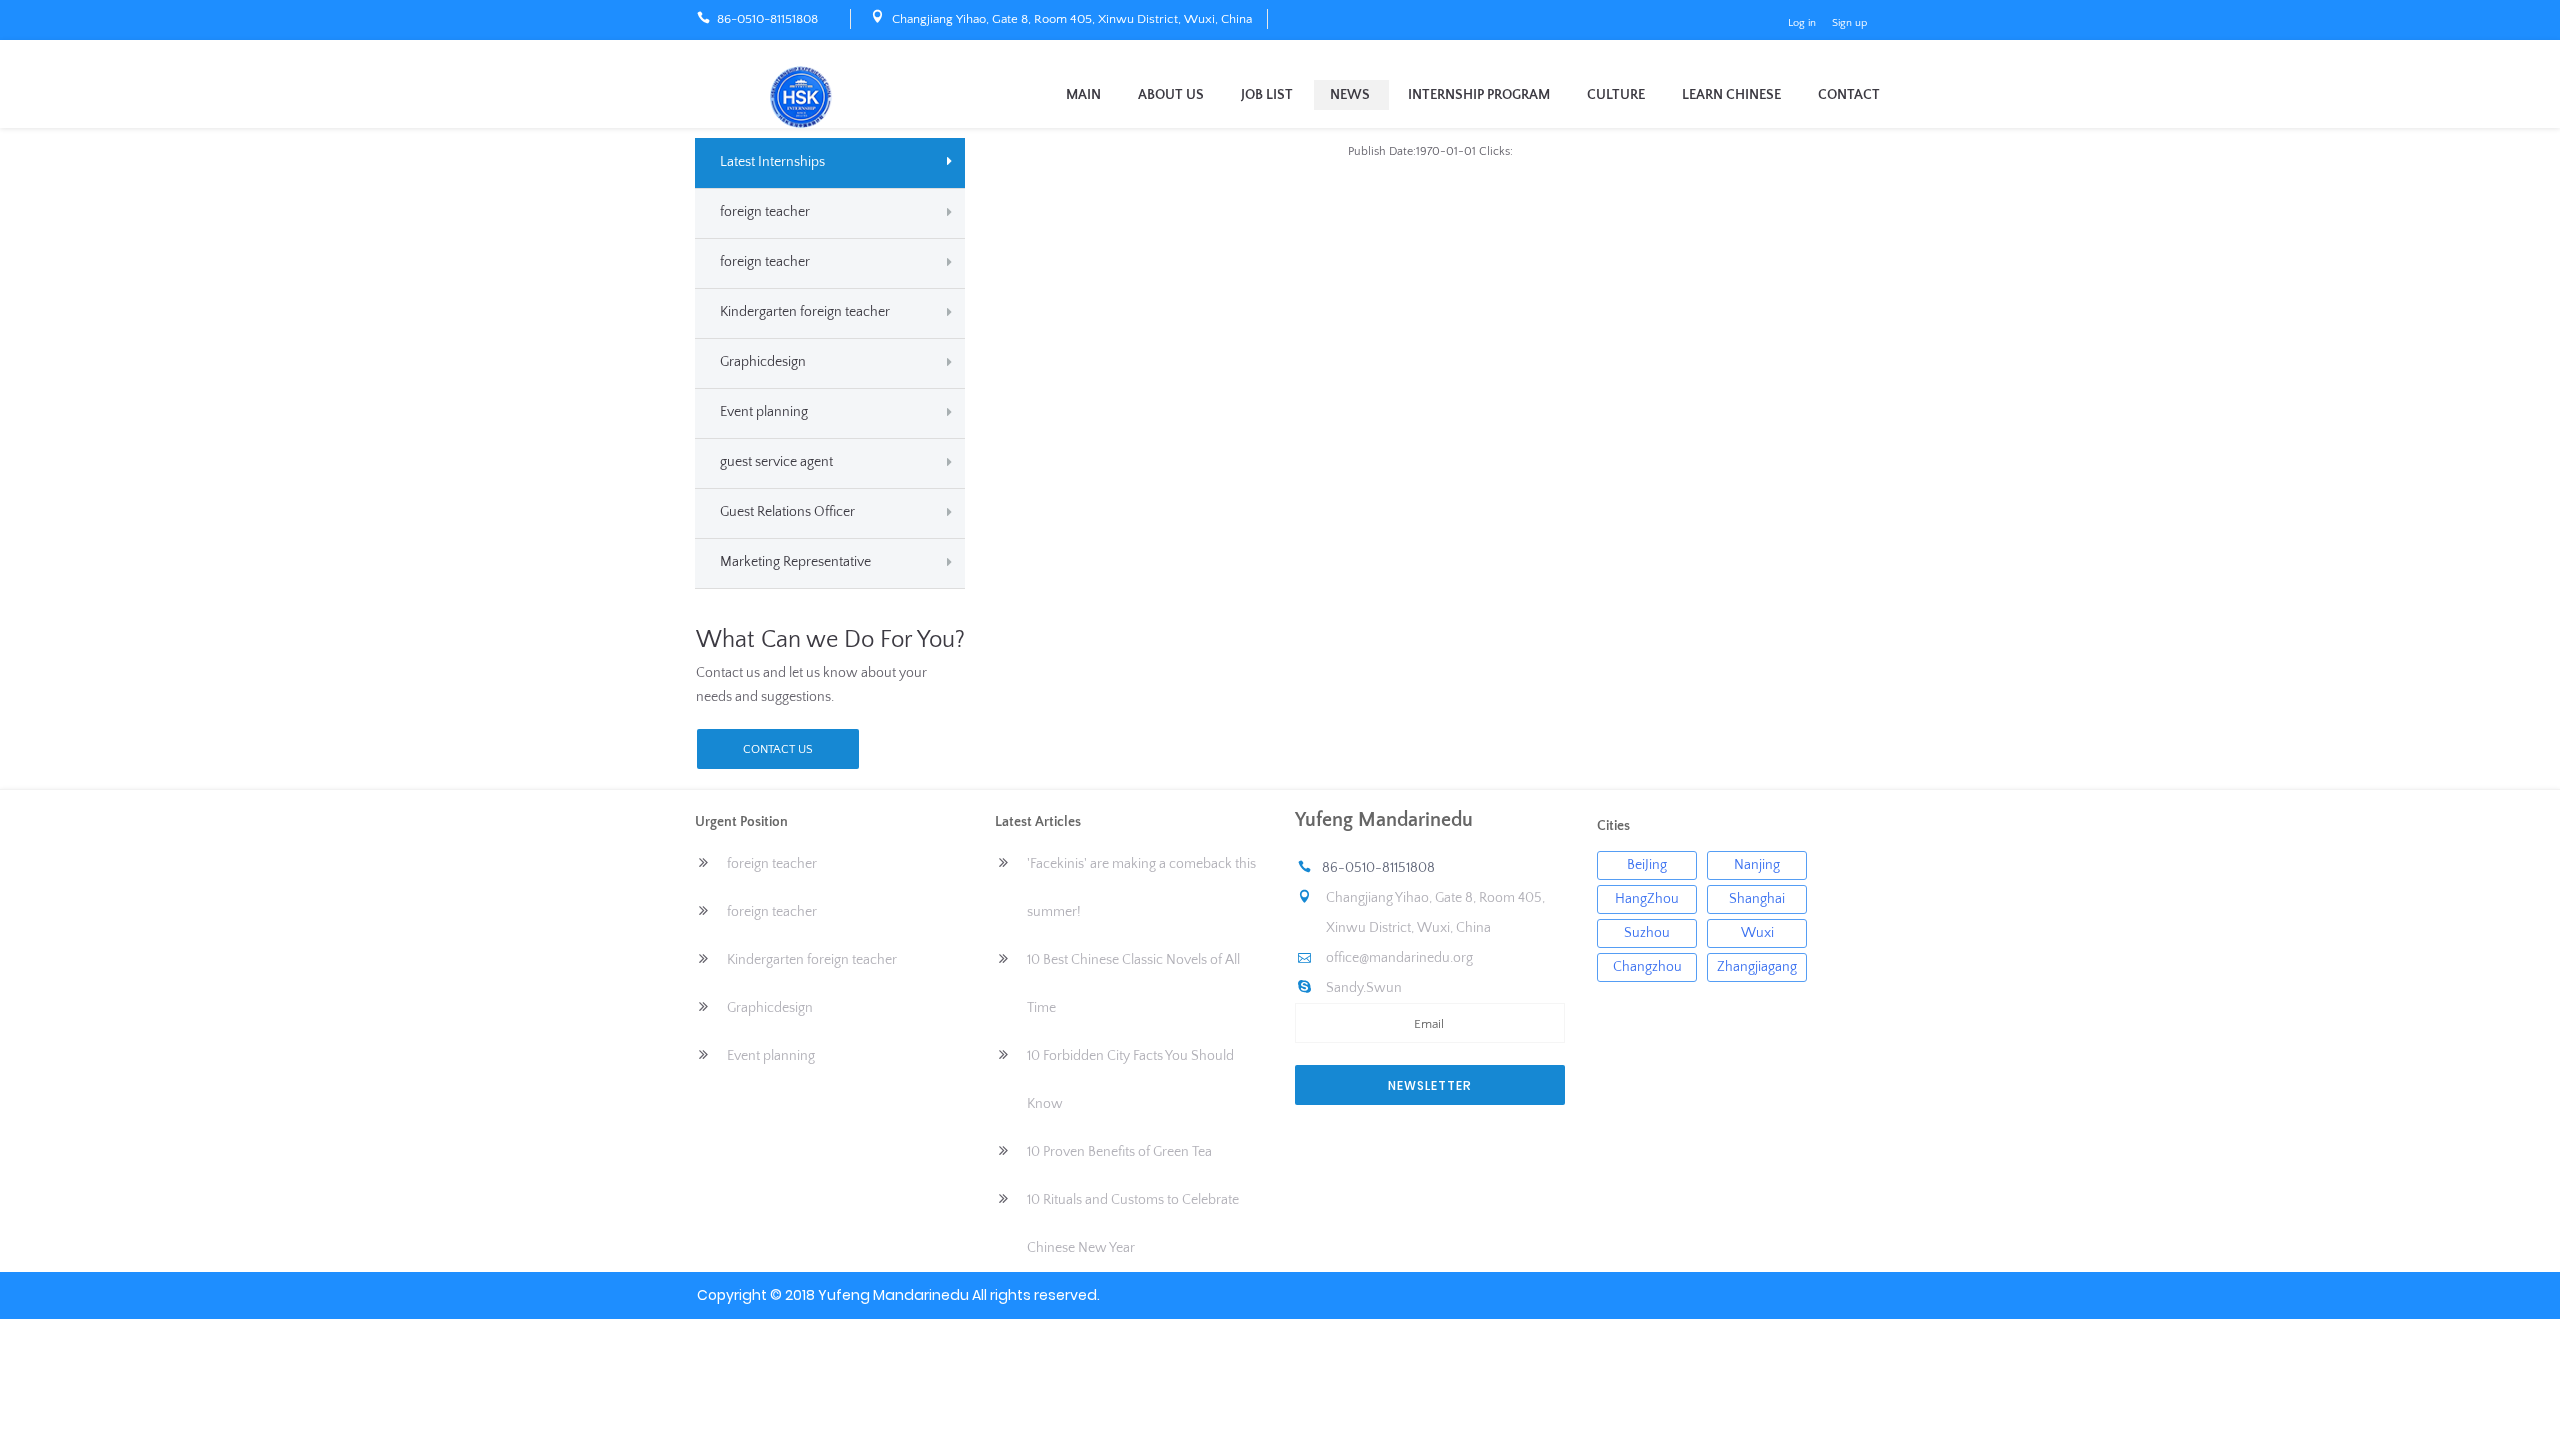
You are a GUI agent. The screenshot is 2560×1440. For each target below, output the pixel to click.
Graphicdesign (763, 362)
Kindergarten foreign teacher (805, 312)
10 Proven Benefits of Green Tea (1119, 1152)
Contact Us (778, 749)
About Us (1171, 95)
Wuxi (1757, 933)
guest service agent (776, 462)
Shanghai (1757, 899)
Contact (1849, 95)
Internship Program (1479, 95)
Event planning (764, 412)
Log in (1802, 23)
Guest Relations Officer (787, 512)
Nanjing (1757, 865)
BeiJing (1647, 865)
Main (1083, 95)
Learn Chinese (1731, 95)
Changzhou (1647, 967)
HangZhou (1647, 899)
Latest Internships (772, 162)
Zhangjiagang (1757, 967)
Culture (1616, 95)
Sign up (1849, 23)
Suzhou (1647, 933)
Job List (1267, 95)
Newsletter (1430, 1085)
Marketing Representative (795, 562)
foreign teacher (765, 212)
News (1350, 95)
